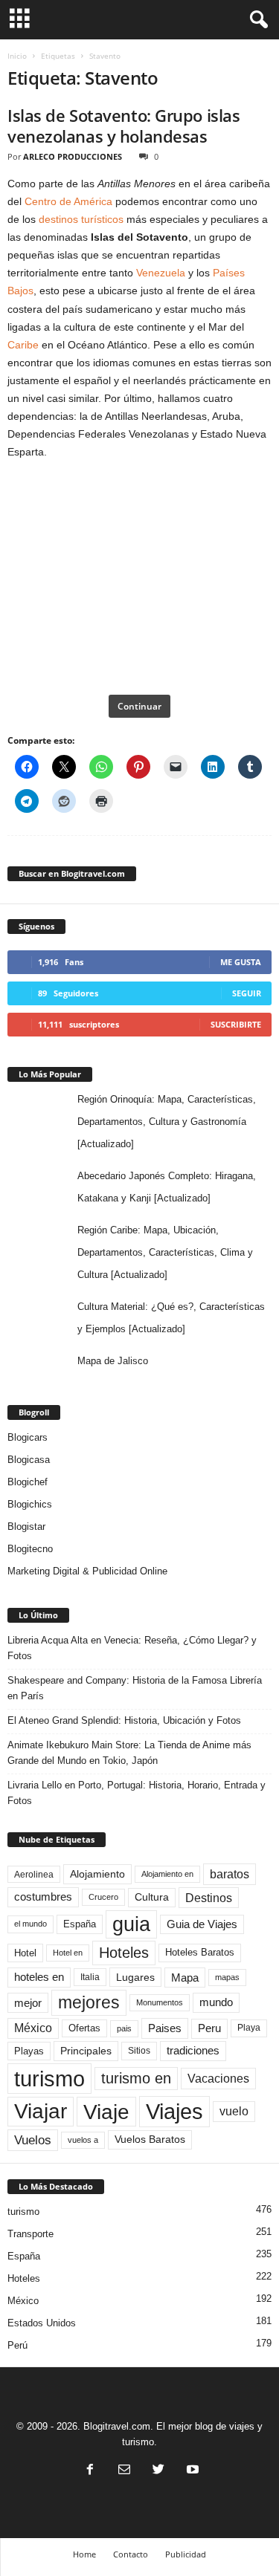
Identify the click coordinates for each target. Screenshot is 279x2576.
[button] (256, 20)
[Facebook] (90, 2471)
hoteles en (39, 1977)
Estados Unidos (42, 2323)
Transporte (31, 2234)
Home (84, 2554)
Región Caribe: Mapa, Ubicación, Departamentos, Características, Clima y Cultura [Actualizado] (165, 1252)
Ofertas (84, 2028)
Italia (90, 1977)
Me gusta (241, 962)
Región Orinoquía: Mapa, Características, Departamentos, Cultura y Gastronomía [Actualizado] (167, 1122)
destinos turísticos (81, 219)
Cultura (152, 1897)
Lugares (135, 1977)
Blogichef (28, 1482)
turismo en (136, 2078)
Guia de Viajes (202, 1924)
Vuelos (33, 2140)
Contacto (131, 2554)
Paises (165, 2028)
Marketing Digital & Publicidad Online (87, 1571)
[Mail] (124, 2471)
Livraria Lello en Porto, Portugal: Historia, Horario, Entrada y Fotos (137, 1793)
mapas (227, 1977)
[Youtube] (191, 2471)
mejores (89, 2002)
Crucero (103, 1897)
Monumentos (160, 2002)
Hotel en (68, 1953)
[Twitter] (158, 2471)
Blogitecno (30, 1549)
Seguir (247, 993)
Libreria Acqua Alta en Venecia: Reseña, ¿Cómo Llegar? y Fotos (132, 1648)
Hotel (25, 1953)
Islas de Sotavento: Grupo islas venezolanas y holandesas (124, 126)
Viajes (174, 2111)
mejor (28, 2003)
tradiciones (193, 2051)
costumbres (43, 1897)
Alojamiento (97, 1874)
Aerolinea (34, 1874)
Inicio (17, 56)
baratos (230, 1874)
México (33, 2028)
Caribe (23, 345)
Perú (17, 2345)
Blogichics (30, 1504)
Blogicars (28, 1437)
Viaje (106, 2112)
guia (131, 1924)
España (80, 1924)
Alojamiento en (167, 1874)
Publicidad (186, 2554)
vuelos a (83, 2140)
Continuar (139, 706)
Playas (29, 2051)
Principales (86, 2051)
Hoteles (124, 1953)
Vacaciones (218, 2078)
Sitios (139, 2051)
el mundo (31, 1924)
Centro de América (68, 201)
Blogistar (26, 1527)
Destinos (209, 1898)
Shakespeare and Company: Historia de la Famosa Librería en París (135, 1688)
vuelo (234, 2111)
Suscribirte (236, 1024)
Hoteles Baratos (200, 1952)
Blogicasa (29, 1460)
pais (124, 2028)
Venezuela (161, 273)
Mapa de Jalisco (113, 1361)
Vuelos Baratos (150, 2139)
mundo (216, 2002)
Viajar (41, 2111)
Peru (209, 2028)
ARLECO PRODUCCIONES (73, 156)
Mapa (185, 1978)
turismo (49, 2079)
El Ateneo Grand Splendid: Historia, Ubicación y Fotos (124, 1720)
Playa (249, 2028)
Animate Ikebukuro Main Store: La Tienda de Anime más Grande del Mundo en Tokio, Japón (129, 1753)
